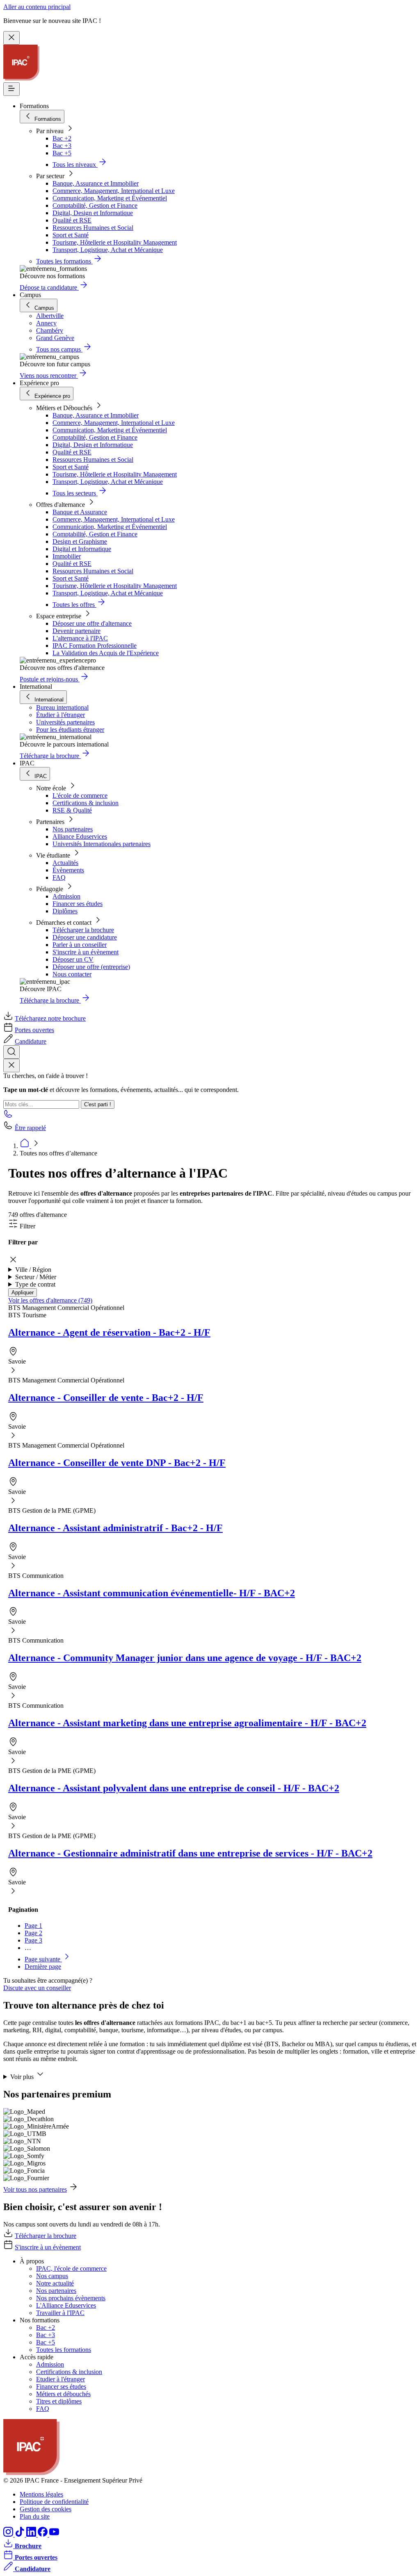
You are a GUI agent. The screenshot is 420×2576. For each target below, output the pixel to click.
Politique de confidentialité (54, 2502)
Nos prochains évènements (71, 2298)
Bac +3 (62, 146)
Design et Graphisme (80, 541)
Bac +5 (62, 153)
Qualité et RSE (72, 220)
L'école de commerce (80, 795)
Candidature (31, 1041)
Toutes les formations (64, 2350)
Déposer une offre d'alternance (92, 623)
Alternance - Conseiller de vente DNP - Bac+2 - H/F (117, 1463)
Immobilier (67, 556)
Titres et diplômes (59, 2401)
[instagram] (9, 2534)
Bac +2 (62, 138)
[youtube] (54, 2534)
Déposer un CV (73, 959)
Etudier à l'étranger (60, 2379)
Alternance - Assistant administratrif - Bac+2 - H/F (115, 1528)
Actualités (65, 863)
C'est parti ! (98, 1104)
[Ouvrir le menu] (11, 89)
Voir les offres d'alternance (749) (50, 1300)
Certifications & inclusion (86, 803)
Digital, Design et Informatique (93, 213)
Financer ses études (78, 904)
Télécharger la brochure (83, 930)
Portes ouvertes (34, 1030)
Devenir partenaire (76, 631)
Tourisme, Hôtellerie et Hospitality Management (115, 242)
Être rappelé (30, 1128)
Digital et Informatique (82, 549)
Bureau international (62, 707)
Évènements (68, 870)
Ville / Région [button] (33, 1270)
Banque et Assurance (80, 512)
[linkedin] (32, 2534)
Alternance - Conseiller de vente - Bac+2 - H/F (106, 1398)
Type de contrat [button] (35, 1284)
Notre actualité (55, 2283)
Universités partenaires (65, 722)
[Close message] (11, 38)
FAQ (59, 877)
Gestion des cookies (46, 2509)
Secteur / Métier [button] (36, 1277)
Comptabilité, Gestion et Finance (95, 205)
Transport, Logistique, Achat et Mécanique (108, 250)
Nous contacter (72, 974)
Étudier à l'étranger (60, 715)
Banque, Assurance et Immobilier (96, 183)
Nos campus (52, 2276)
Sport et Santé (71, 235)
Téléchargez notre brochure (50, 1018)
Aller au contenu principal (37, 7)
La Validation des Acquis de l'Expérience (106, 653)
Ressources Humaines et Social (93, 228)
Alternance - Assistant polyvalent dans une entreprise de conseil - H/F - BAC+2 (174, 1788)
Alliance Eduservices (80, 836)
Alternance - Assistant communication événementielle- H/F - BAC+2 (152, 1593)
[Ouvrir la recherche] (11, 1052)
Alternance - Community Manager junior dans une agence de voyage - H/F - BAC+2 (185, 1658)
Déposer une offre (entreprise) (91, 967)
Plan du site (35, 2516)
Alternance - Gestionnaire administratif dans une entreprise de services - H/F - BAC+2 (190, 1853)
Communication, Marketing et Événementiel (110, 198)
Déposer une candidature (85, 937)
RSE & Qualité (72, 810)
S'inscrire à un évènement (86, 952)
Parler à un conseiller (80, 945)
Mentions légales (41, 2494)
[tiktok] (21, 2534)
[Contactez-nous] (8, 1116)
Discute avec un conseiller (37, 1988)
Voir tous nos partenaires (35, 2189)
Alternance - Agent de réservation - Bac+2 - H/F (109, 1332)
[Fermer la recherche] (11, 1066)
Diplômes (65, 911)
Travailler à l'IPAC (60, 2313)
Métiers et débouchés (63, 2394)
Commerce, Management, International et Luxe (114, 191)
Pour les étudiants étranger (70, 730)
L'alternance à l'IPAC (80, 638)
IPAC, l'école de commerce (71, 2268)
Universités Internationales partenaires (102, 844)
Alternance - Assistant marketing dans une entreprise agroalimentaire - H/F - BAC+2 (187, 1723)
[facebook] (43, 2534)
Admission (66, 896)
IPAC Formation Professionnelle (95, 646)
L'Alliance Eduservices (66, 2305)
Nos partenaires (73, 829)
